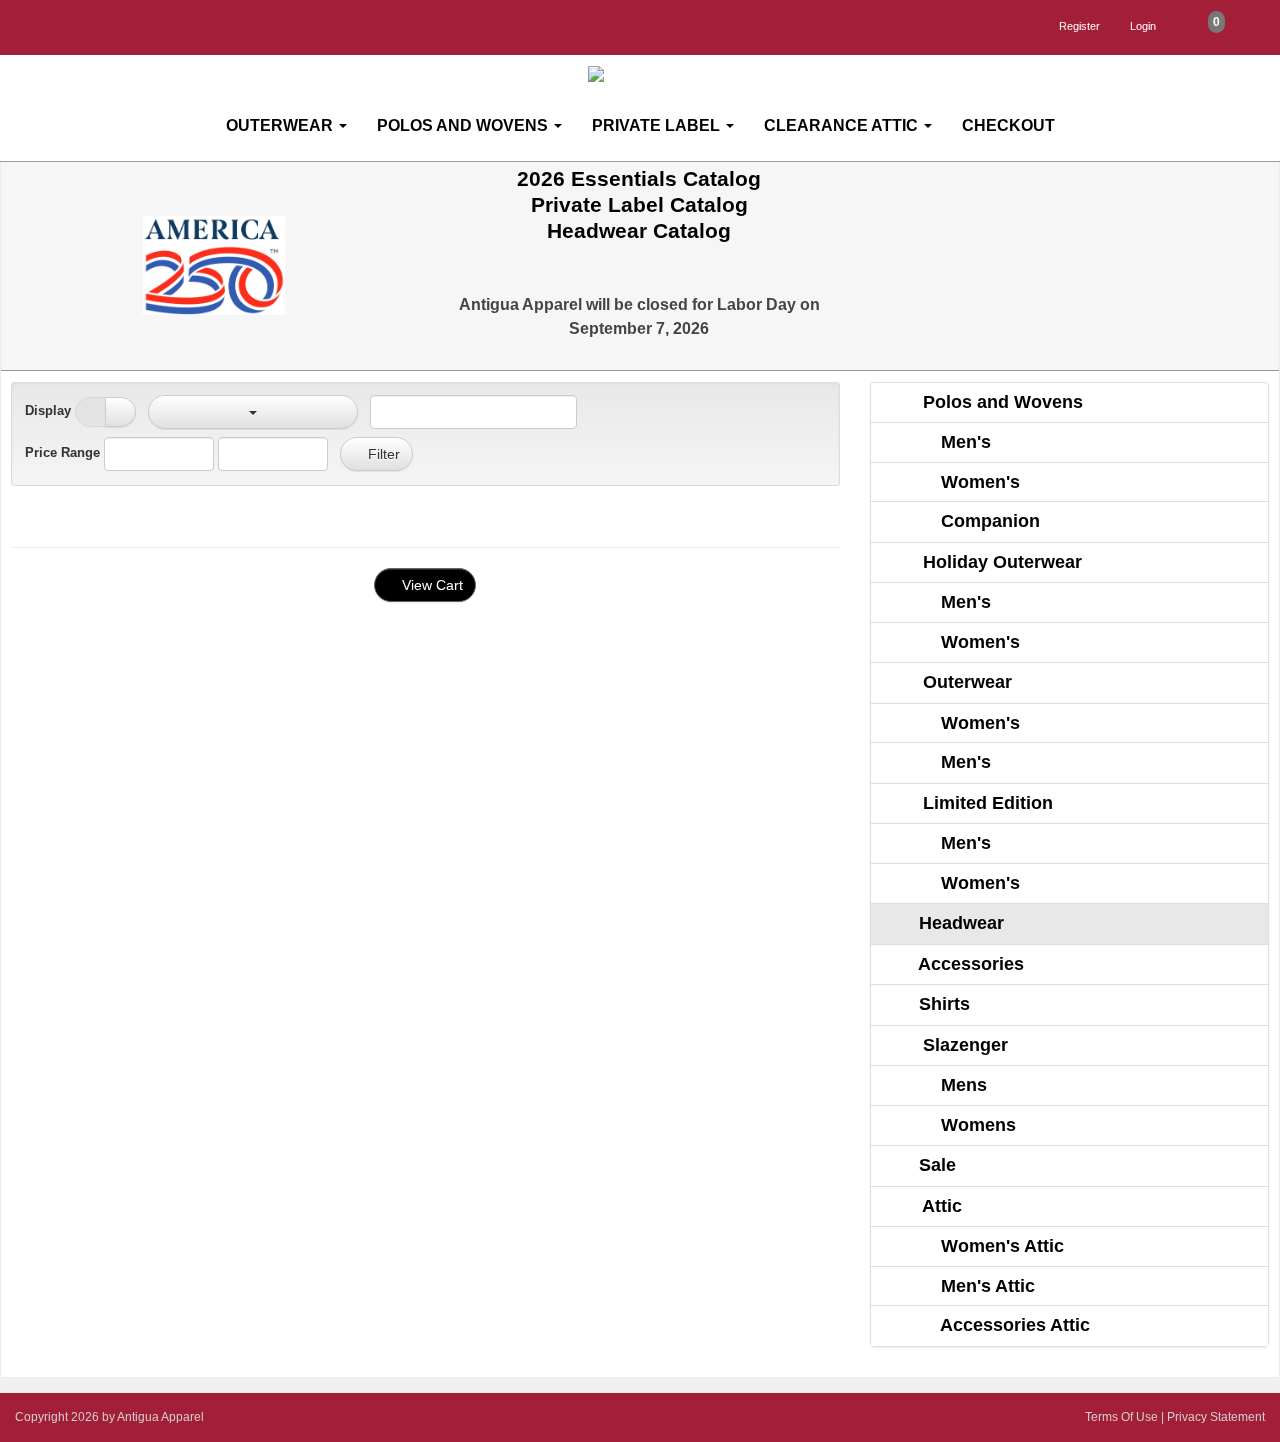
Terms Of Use (1121, 1417)
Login (1143, 26)
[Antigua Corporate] (648, 74)
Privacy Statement (1216, 1417)
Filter (382, 454)
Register (1079, 26)
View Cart (430, 585)
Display (48, 410)
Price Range (62, 452)
